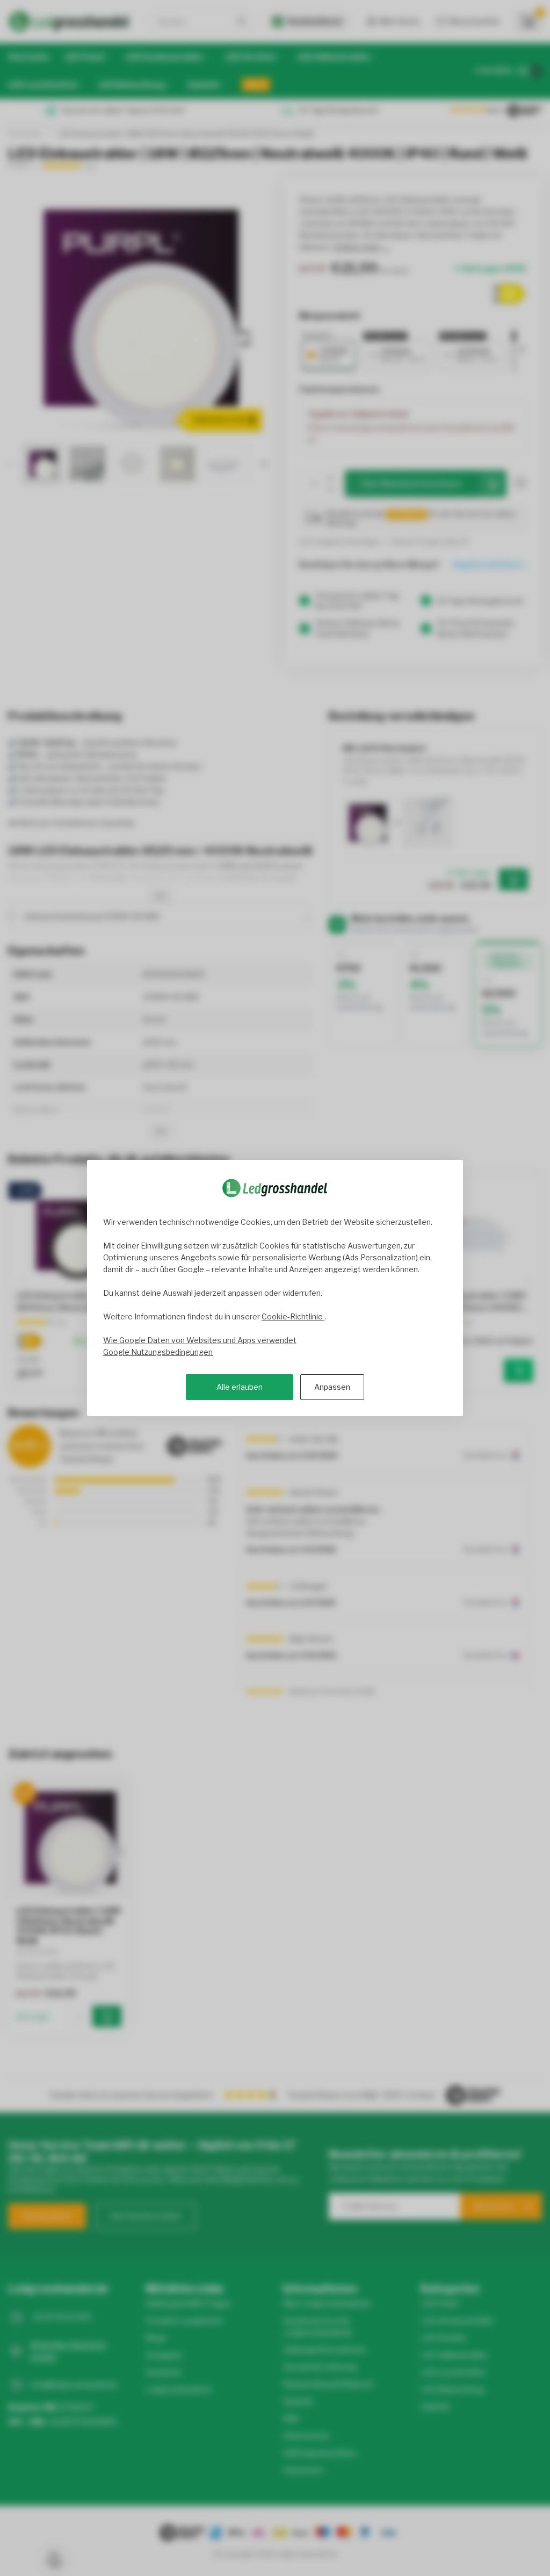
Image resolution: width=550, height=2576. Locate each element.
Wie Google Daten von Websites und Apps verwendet (200, 1340)
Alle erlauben (240, 1387)
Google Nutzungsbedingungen (158, 1352)
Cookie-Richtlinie (293, 1316)
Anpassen (332, 1387)
